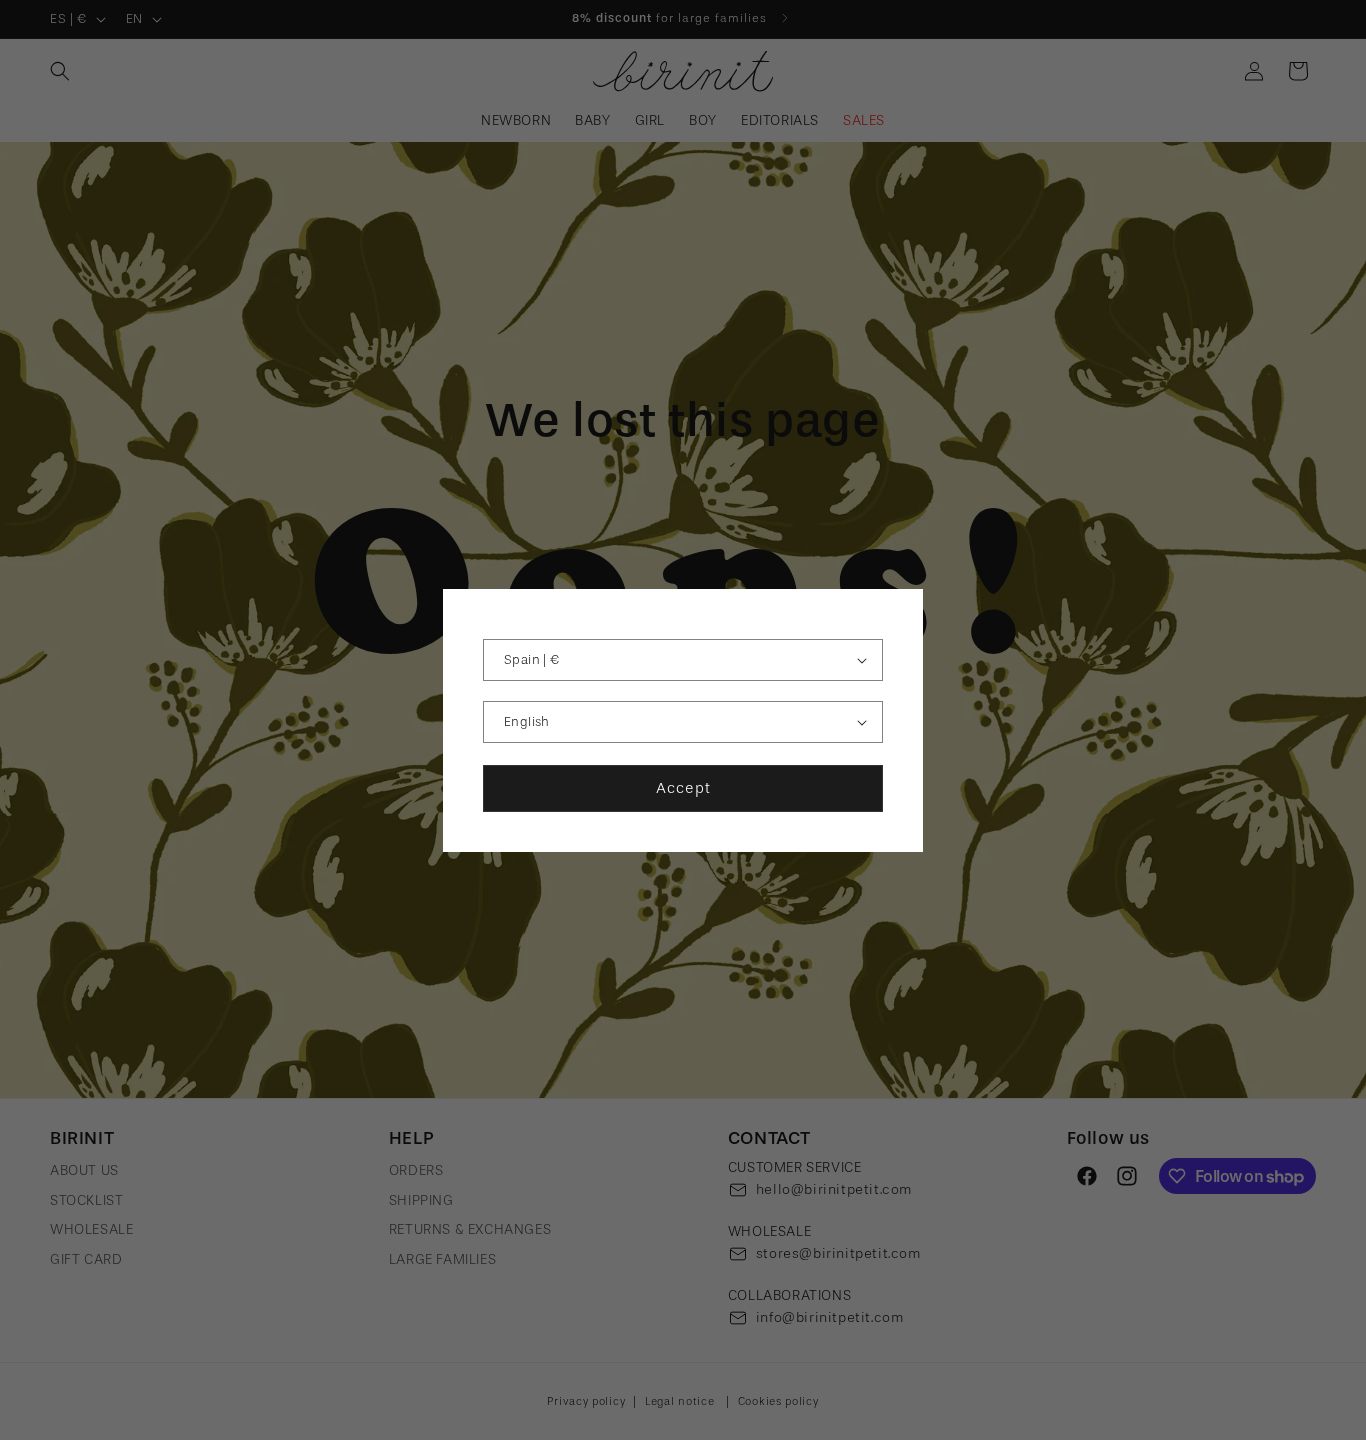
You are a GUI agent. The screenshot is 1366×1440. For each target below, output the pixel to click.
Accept (683, 788)
